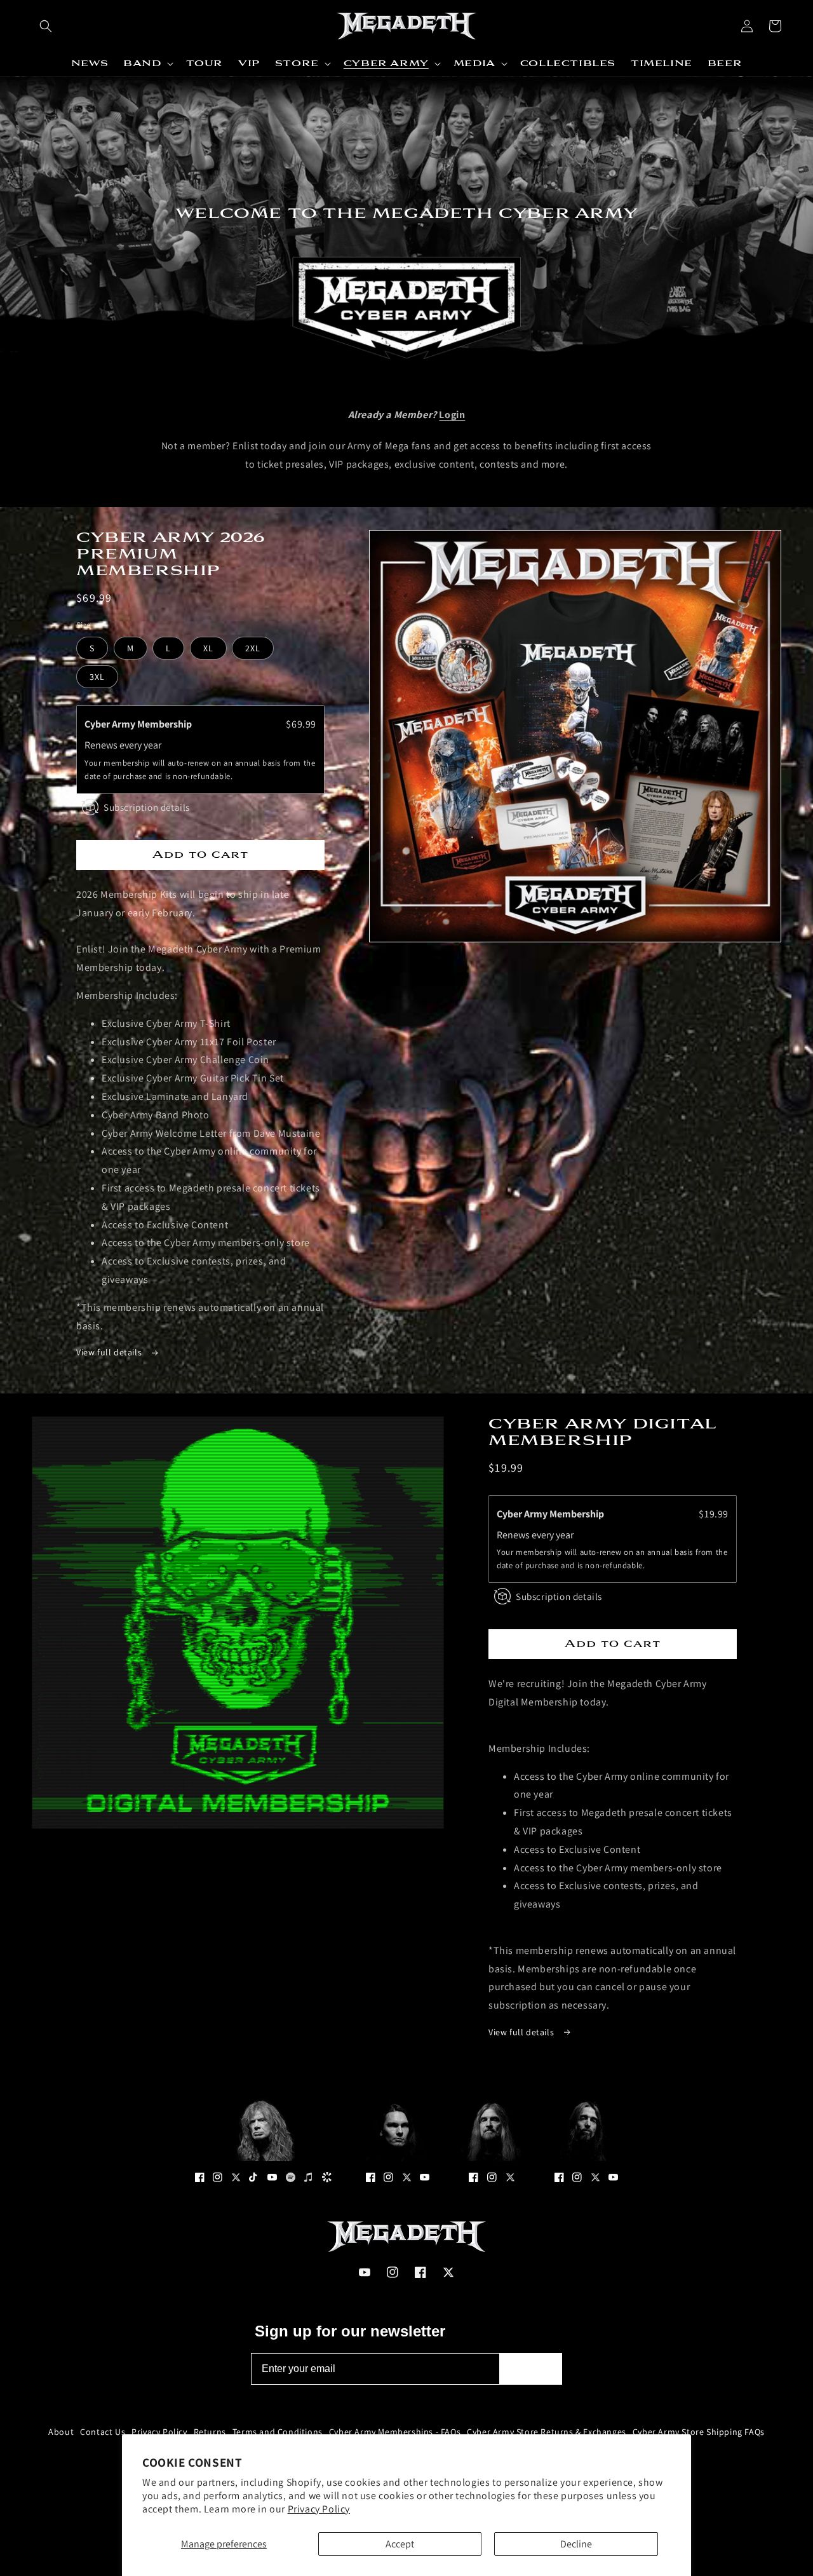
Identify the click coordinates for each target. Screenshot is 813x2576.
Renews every (114, 745)
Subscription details (147, 807)
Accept (400, 2544)
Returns (210, 2432)
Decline (576, 2544)
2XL (253, 648)
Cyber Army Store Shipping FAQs (699, 2432)
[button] (46, 26)
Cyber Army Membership (139, 724)
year (152, 745)
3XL (97, 677)
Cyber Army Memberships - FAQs (395, 2432)
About (61, 2432)
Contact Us (103, 2432)
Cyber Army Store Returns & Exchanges (547, 2432)
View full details (110, 1352)
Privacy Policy (319, 2509)
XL (208, 648)
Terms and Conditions (278, 2432)
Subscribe (531, 2369)
